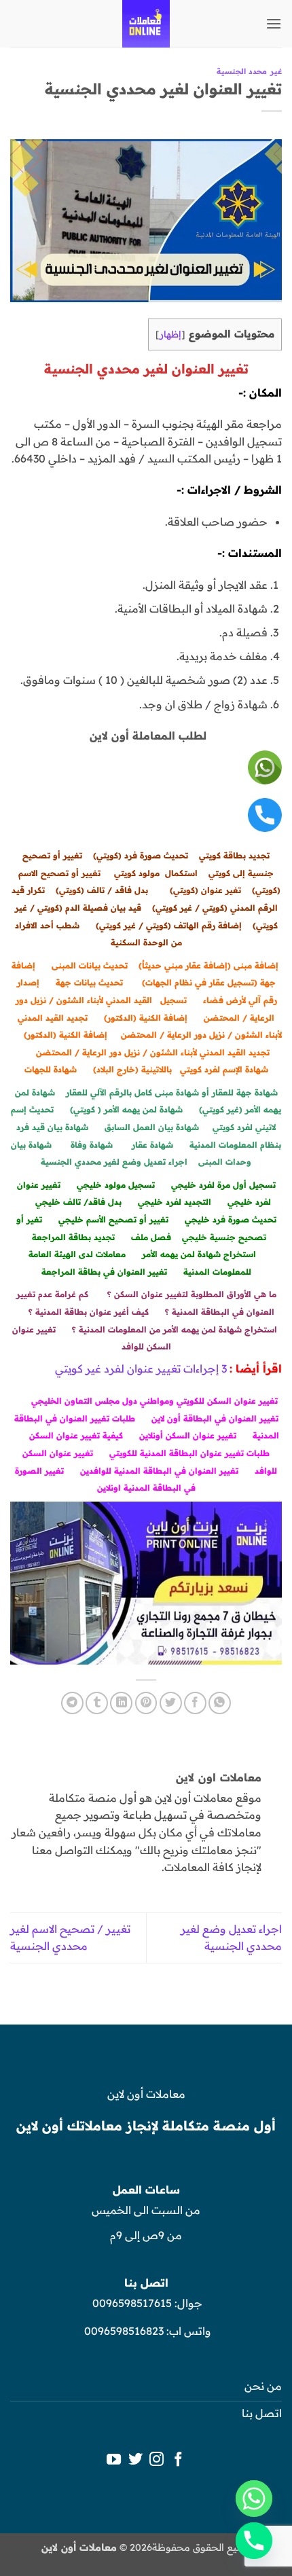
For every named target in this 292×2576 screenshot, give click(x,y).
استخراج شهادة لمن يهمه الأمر (199, 1254)
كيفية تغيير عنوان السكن (76, 1435)
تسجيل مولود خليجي (116, 1185)
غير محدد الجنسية (249, 71)
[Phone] (254, 2541)
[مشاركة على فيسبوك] (195, 1703)
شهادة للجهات (51, 1069)
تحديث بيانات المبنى (90, 965)
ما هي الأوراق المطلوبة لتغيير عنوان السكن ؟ (192, 1294)
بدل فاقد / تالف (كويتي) (102, 890)
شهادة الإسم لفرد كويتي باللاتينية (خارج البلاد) (181, 1069)
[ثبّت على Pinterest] (146, 1703)
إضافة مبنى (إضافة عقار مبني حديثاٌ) (208, 965)
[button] (274, 23)
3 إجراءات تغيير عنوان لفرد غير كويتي (141, 1368)
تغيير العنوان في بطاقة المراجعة (104, 1272)
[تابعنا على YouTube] (114, 2460)
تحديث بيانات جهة (89, 982)
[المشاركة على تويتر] (171, 1703)
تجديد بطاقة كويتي (234, 855)
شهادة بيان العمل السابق (150, 1127)
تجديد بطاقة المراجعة (73, 1237)
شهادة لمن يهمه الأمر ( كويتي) (126, 1109)
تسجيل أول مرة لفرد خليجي (223, 1185)
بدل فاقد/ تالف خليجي (78, 1202)
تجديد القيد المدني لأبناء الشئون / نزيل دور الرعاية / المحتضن (153, 1052)
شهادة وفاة (92, 1145)
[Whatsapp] (254, 2499)
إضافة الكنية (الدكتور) (146, 1018)
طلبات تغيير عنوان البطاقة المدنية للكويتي (189, 1453)
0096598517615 (131, 2303)
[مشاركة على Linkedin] (121, 1703)
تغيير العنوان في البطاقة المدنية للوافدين (159, 1471)
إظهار (170, 334)
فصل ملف (151, 1237)
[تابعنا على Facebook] (178, 2460)
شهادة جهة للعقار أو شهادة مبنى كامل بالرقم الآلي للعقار (172, 1092)
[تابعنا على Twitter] (135, 2460)
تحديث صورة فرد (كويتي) (141, 855)
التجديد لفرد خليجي (175, 1202)
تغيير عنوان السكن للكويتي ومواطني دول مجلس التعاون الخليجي (154, 1401)
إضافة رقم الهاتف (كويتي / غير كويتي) (169, 925)
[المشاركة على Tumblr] (97, 1703)
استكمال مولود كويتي (156, 873)
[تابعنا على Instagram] (157, 2460)
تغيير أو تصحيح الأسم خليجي (113, 1219)
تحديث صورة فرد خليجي (231, 1219)
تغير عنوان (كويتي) (205, 890)
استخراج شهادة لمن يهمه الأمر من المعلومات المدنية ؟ (175, 1329)
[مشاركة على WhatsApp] (220, 1703)
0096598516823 (124, 2331)
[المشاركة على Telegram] (72, 1703)
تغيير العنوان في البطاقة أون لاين (215, 1418)
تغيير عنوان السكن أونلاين (188, 1435)
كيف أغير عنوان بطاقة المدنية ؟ (89, 1312)
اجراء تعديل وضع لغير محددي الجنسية (114, 1162)
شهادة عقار (152, 1145)
